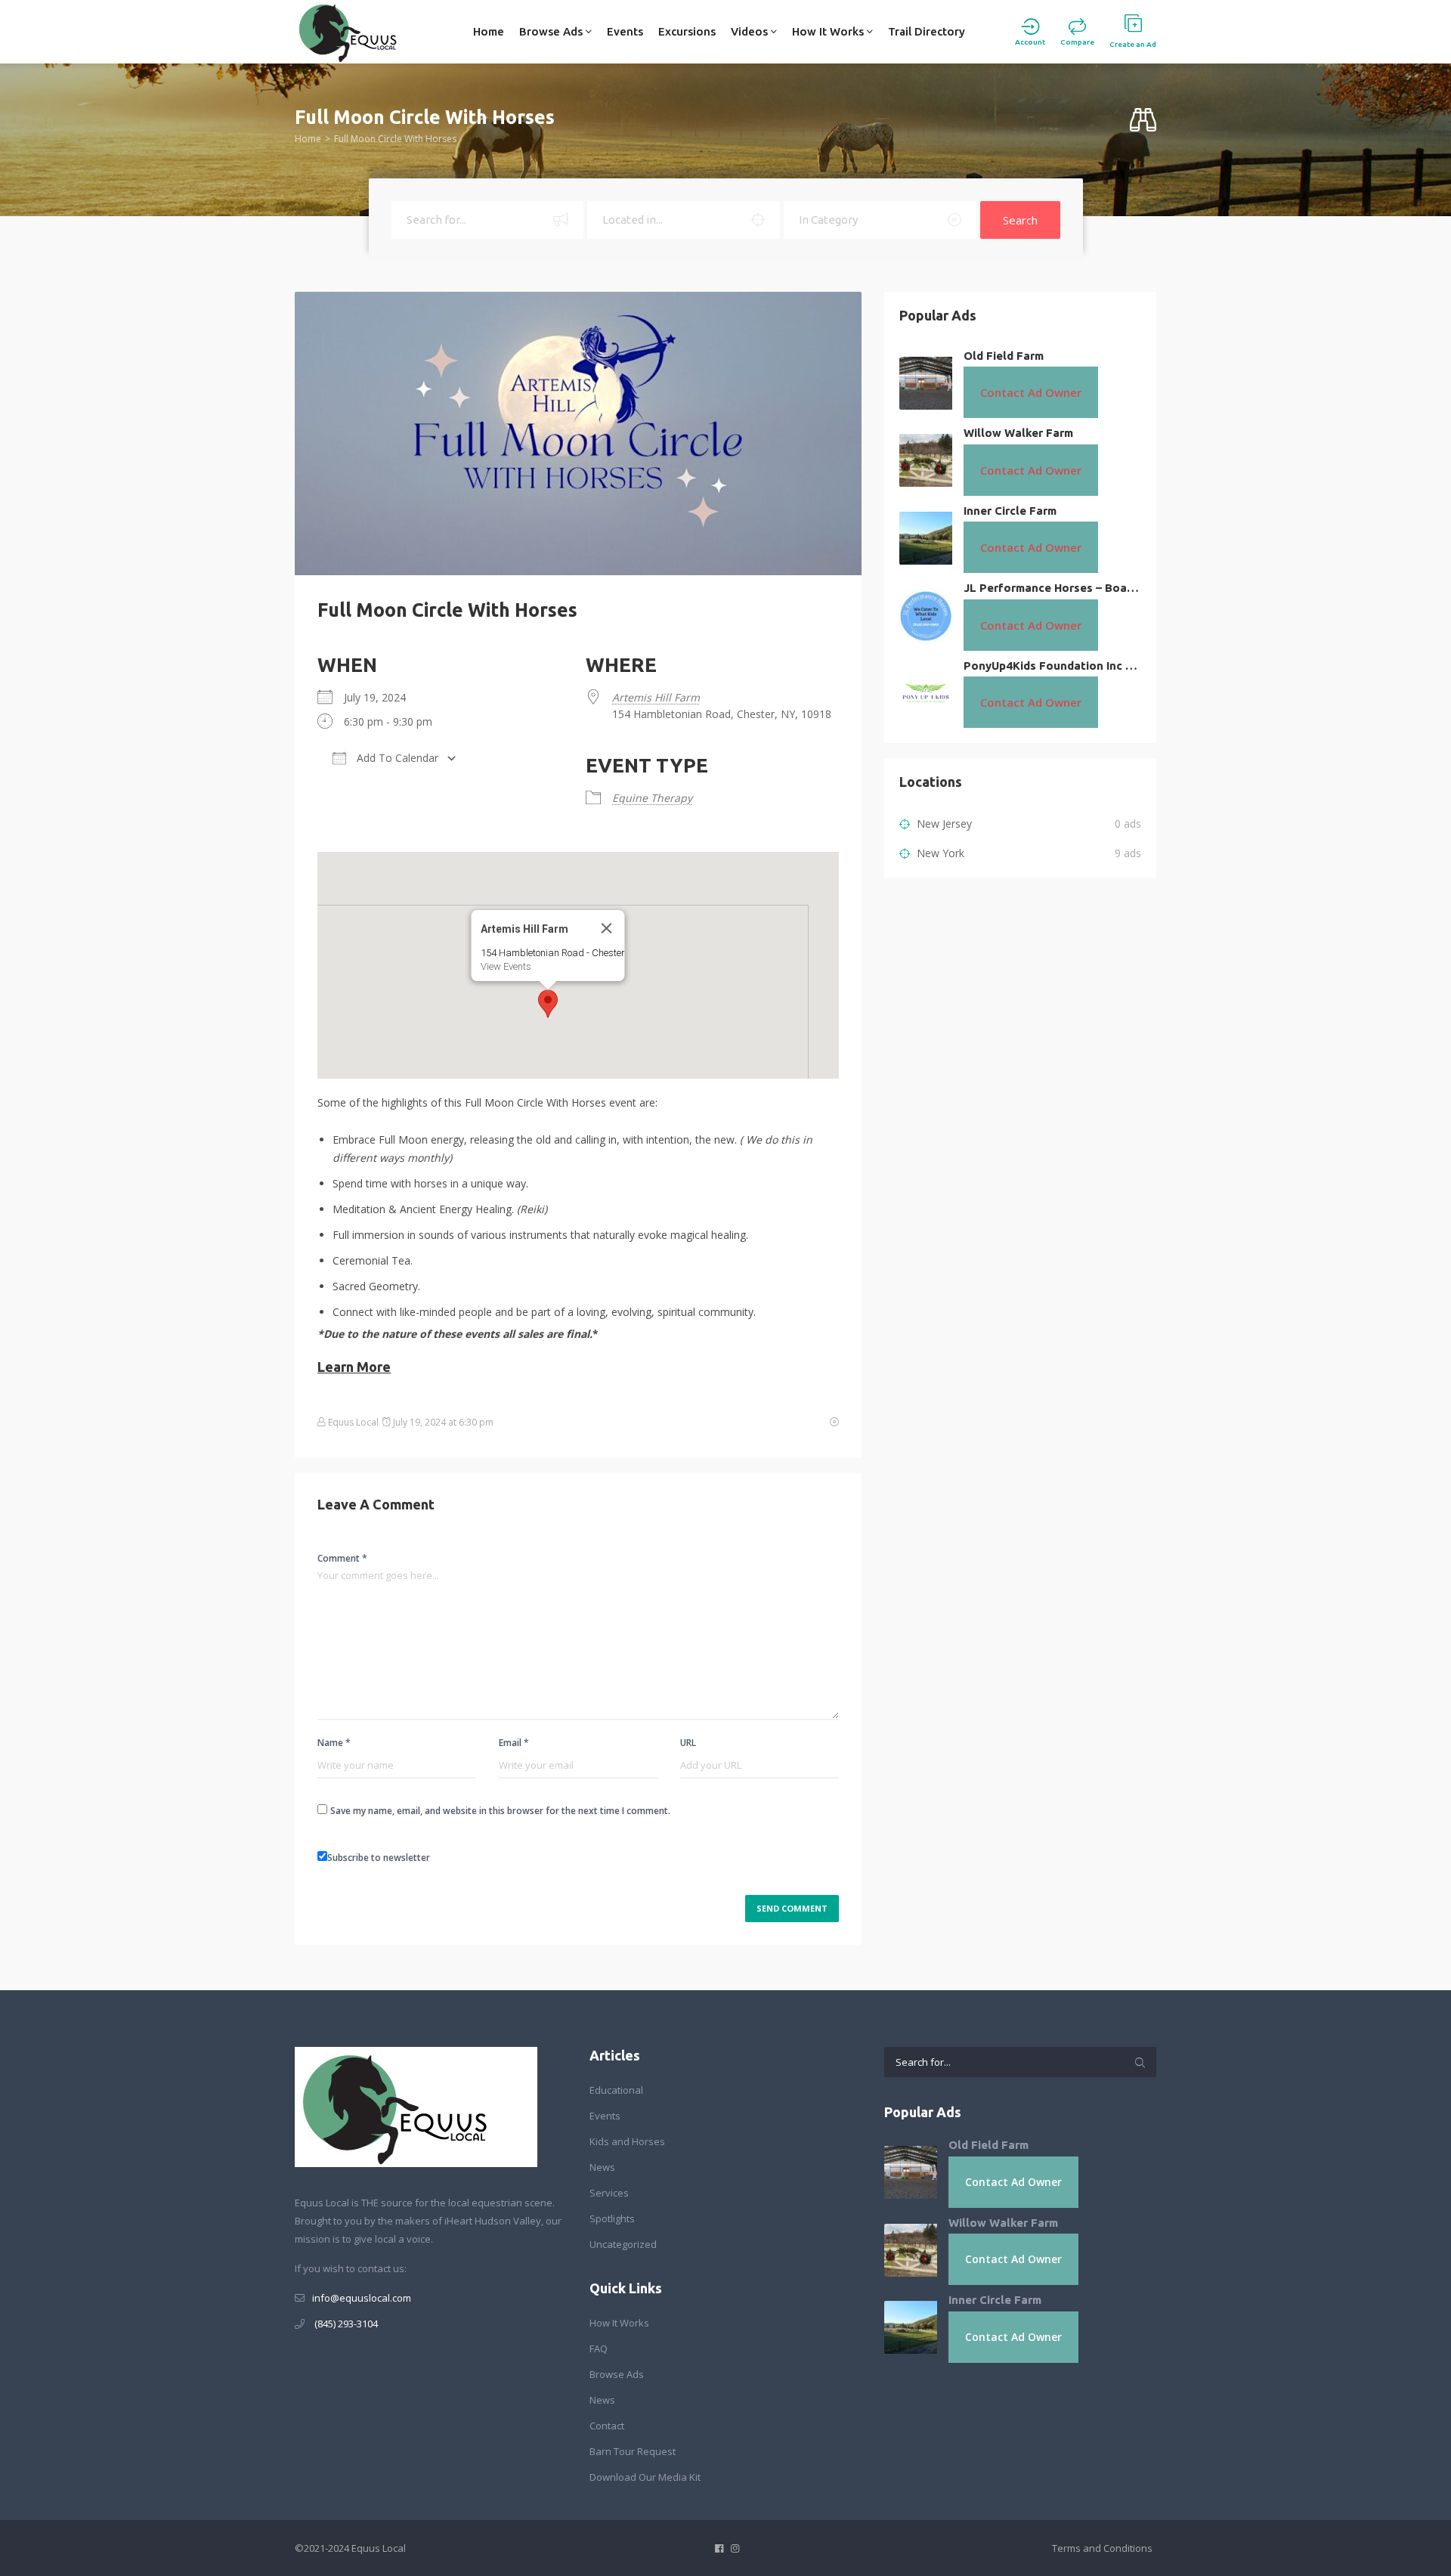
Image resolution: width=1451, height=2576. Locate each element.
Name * (334, 1743)
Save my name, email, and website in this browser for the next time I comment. (500, 1811)
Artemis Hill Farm (656, 697)
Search (1020, 220)
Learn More (354, 1367)
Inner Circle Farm (1010, 511)
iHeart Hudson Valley (493, 2221)
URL (688, 1743)
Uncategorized (623, 2244)
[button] (548, 1004)
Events (625, 31)
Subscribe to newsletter (379, 1858)
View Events (506, 966)
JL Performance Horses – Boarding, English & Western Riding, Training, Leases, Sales (1052, 588)
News (602, 2167)
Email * (514, 1743)
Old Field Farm (1004, 356)
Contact (607, 2426)
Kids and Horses (627, 2141)
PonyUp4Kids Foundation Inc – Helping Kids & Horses (1052, 666)
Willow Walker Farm (1018, 433)
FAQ (599, 2348)
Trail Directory (927, 31)
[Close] (607, 928)
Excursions (687, 31)
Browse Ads (552, 31)
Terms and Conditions (1102, 2548)
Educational (616, 2090)
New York (939, 853)
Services (609, 2193)
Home (489, 31)
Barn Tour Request (633, 2451)
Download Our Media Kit (645, 2477)
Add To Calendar (396, 758)
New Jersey (943, 824)
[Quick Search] (1143, 121)
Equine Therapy (652, 798)
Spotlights (612, 2218)
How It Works (829, 31)
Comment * (342, 1558)
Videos (751, 31)
